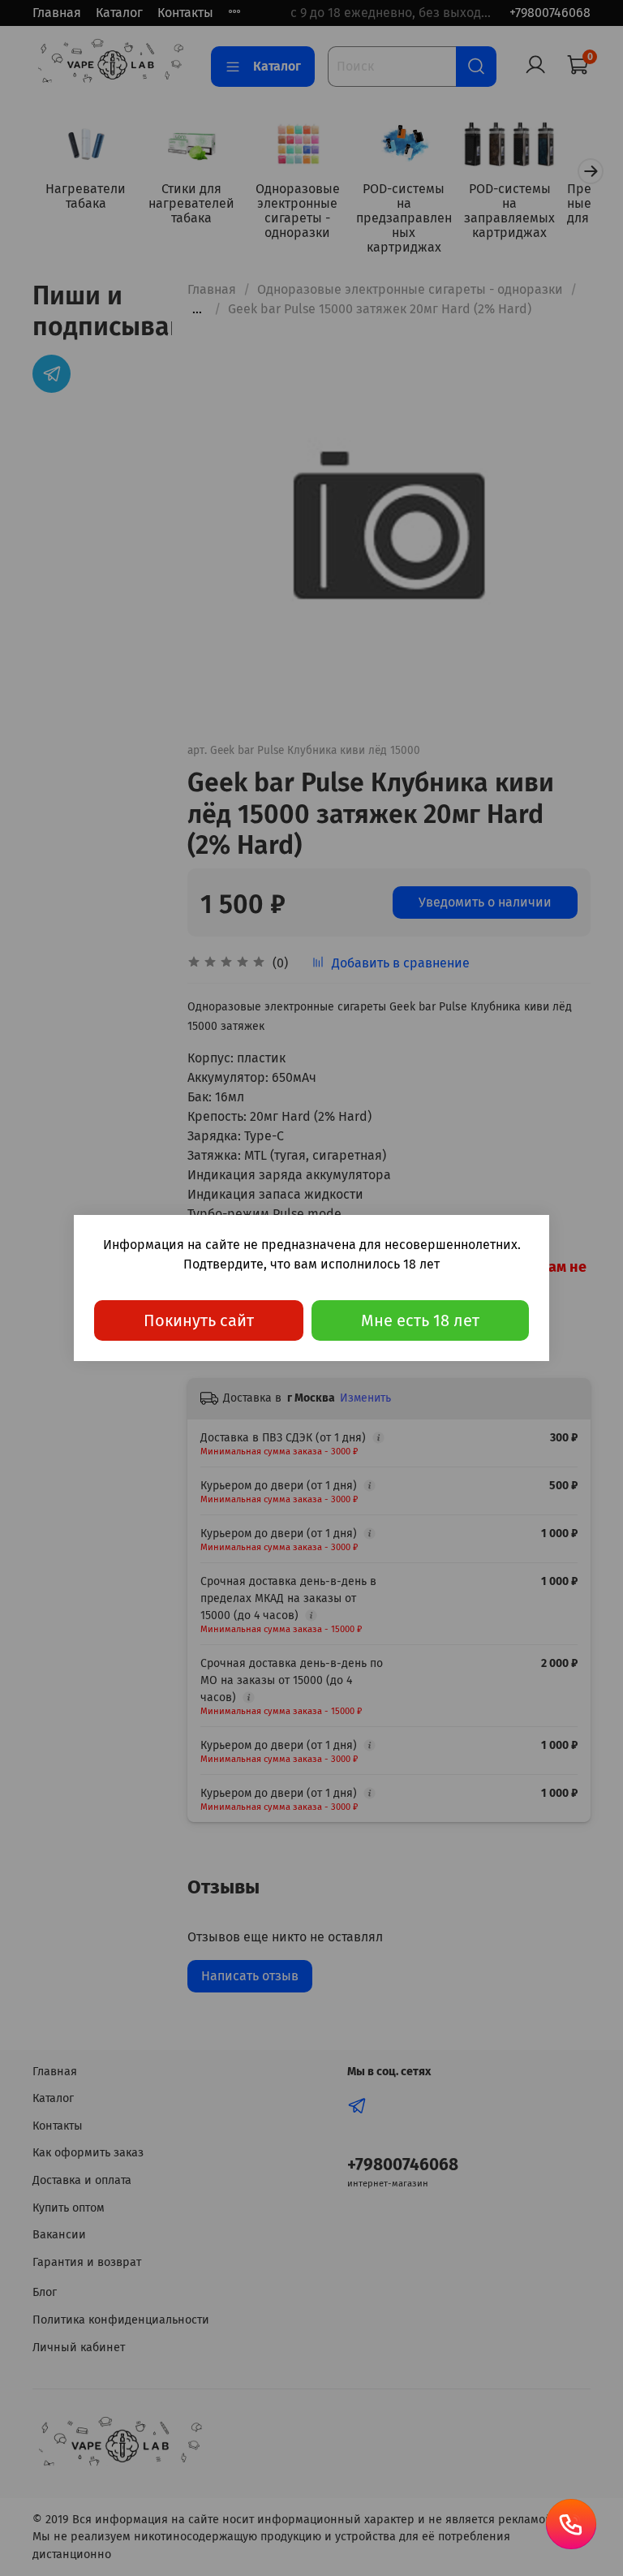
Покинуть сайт (199, 1320)
